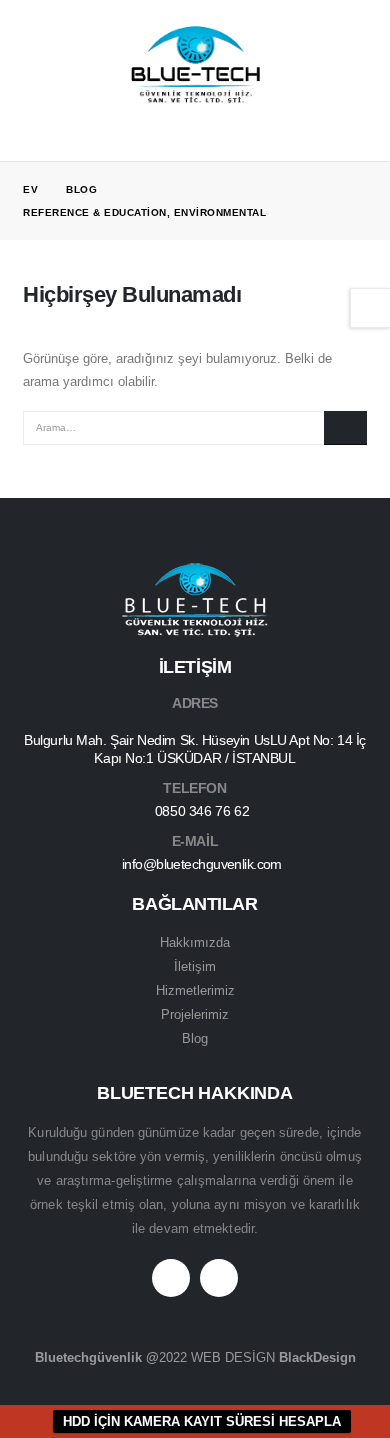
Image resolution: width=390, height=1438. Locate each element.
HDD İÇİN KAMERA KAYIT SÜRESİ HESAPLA (202, 1421)
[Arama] (345, 428)
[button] (38, 65)
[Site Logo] (195, 65)
